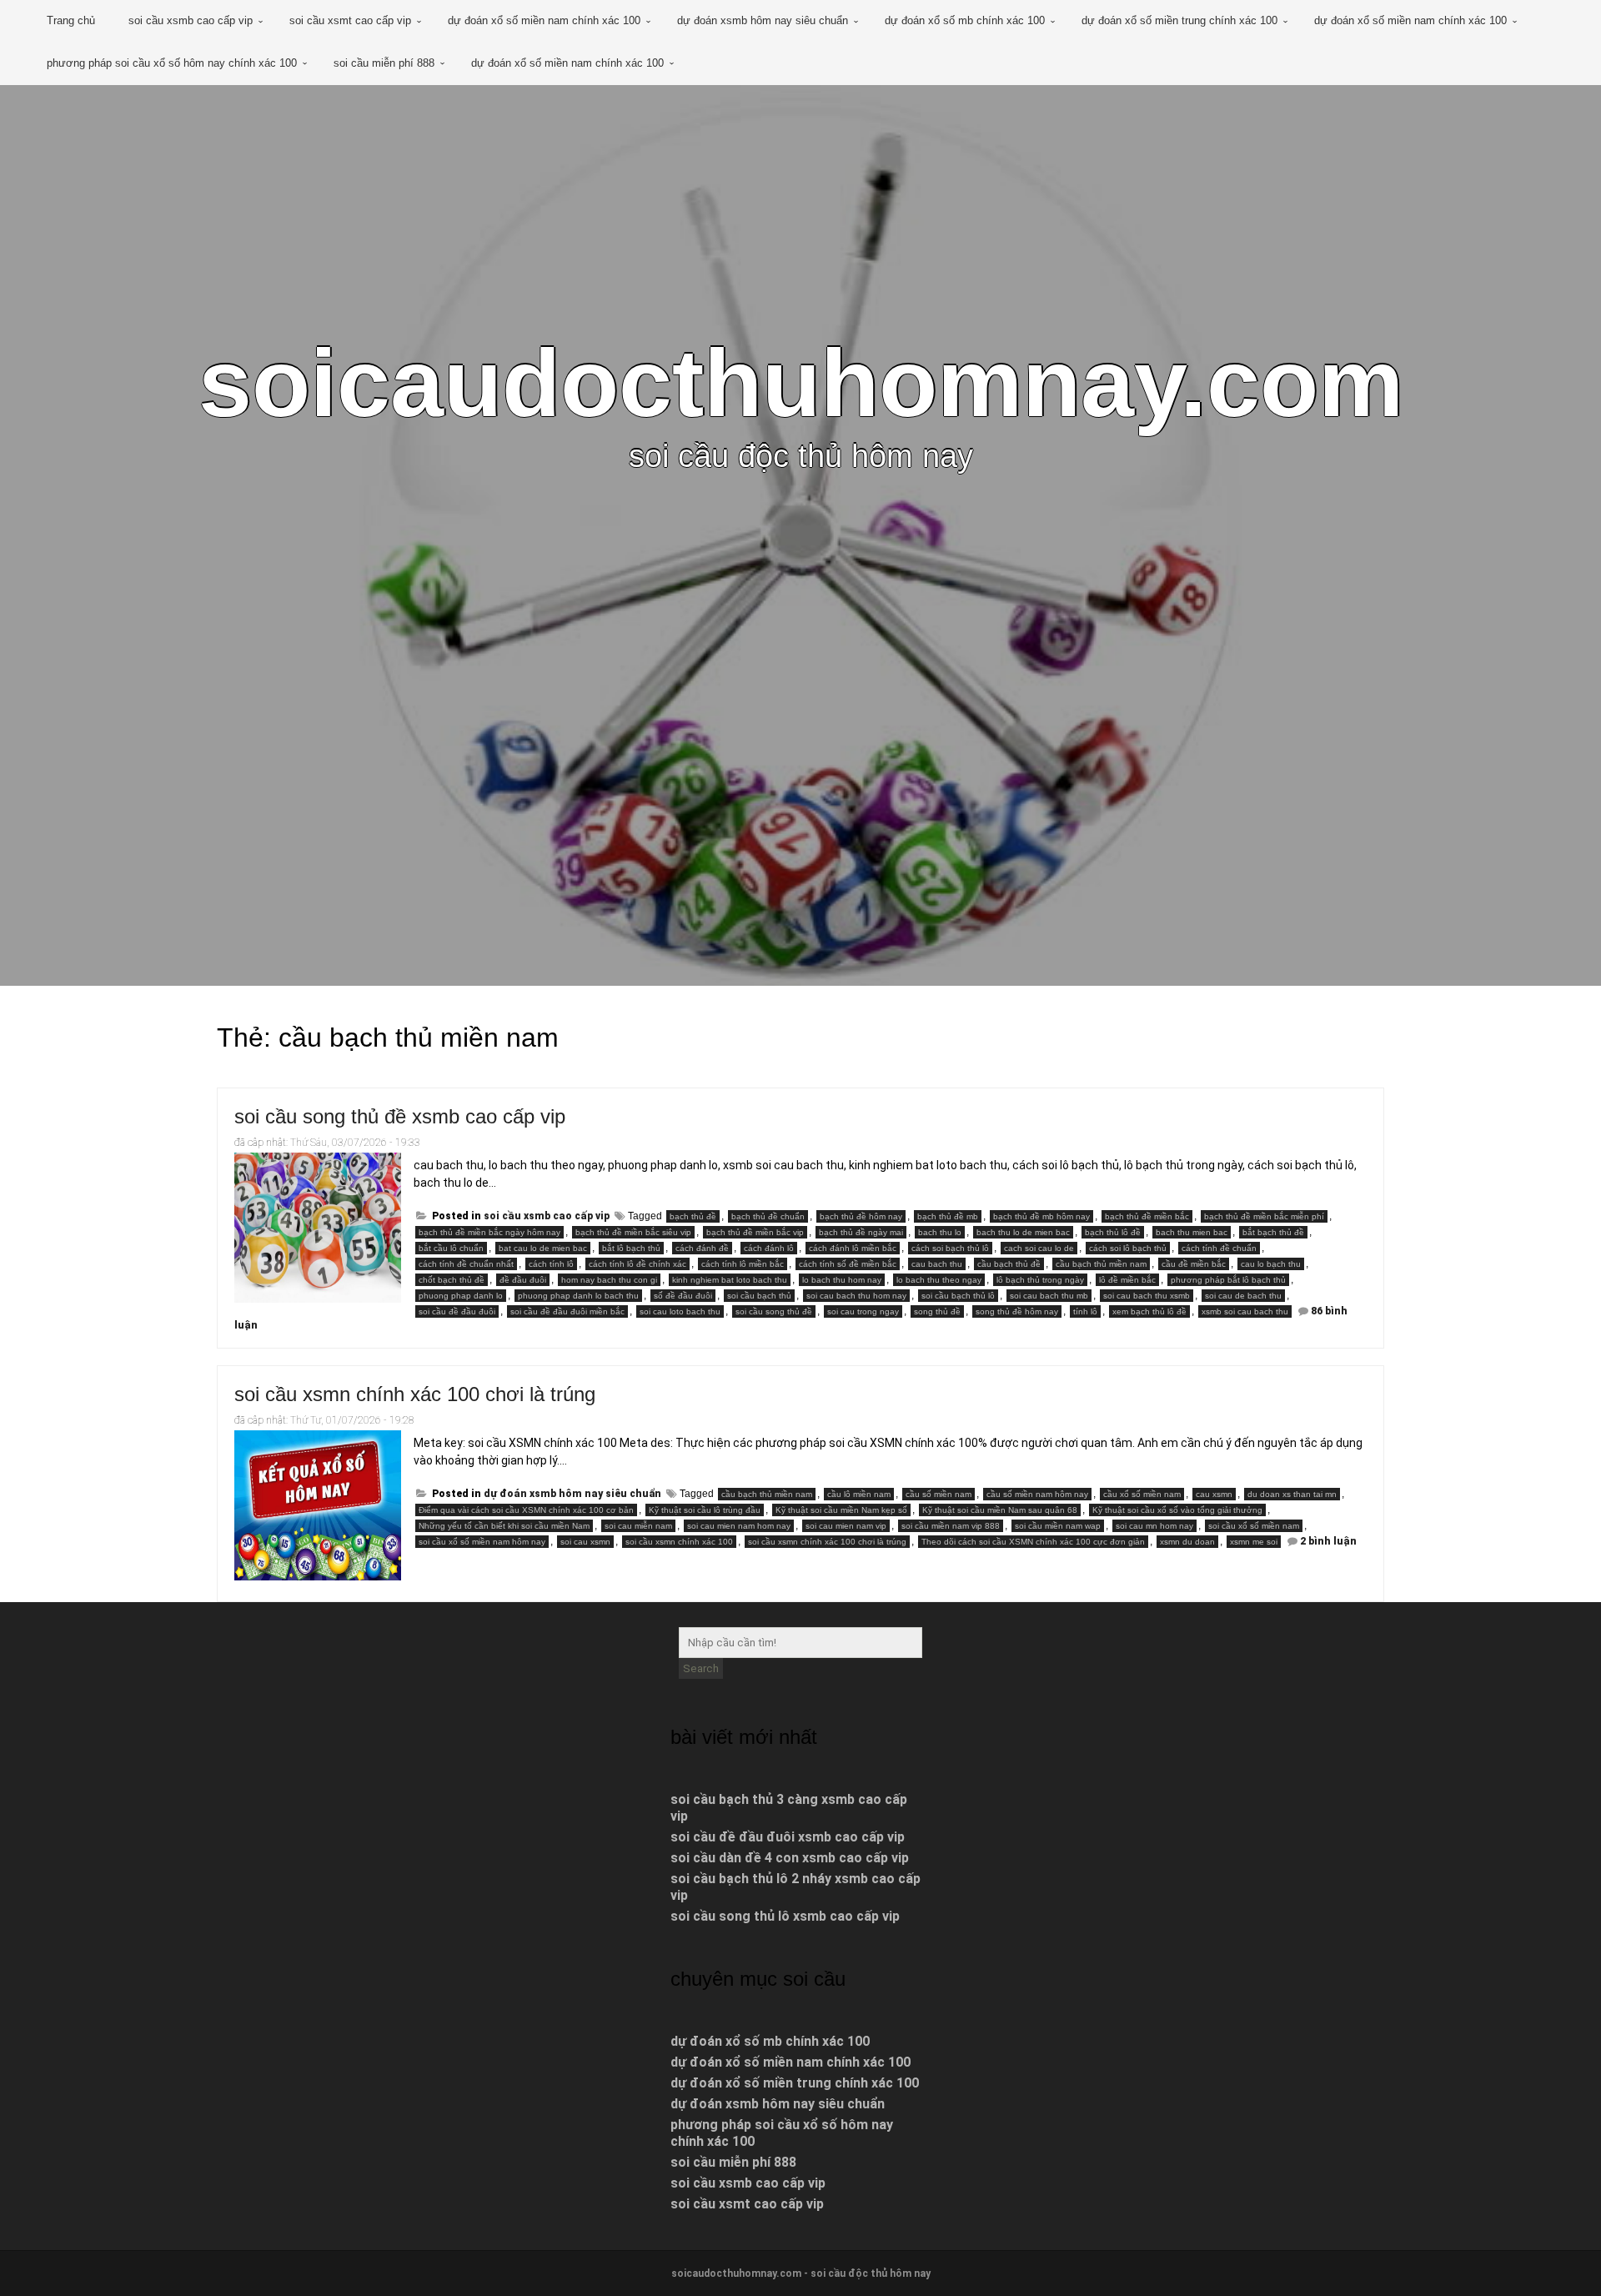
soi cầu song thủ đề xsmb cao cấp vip (400, 1116)
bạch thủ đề (693, 1216)
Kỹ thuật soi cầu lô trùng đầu (705, 1510)
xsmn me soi (1254, 1542)
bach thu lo (940, 1232)
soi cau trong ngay (863, 1311)
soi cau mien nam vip (846, 1526)
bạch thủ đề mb (948, 1216)
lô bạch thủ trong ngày (1040, 1280)
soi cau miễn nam (638, 1526)
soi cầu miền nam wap (1058, 1526)
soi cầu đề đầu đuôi (457, 1311)
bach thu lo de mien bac (1023, 1232)
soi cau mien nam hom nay (739, 1526)
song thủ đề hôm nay (1017, 1311)
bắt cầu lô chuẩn (451, 1248)
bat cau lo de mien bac (543, 1248)
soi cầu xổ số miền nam (1254, 1526)
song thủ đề (937, 1311)
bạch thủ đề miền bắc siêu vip (633, 1232)
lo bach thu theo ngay (939, 1280)
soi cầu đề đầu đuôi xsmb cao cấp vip (788, 1837)
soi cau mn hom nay (1154, 1526)
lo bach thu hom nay (842, 1280)
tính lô (1085, 1311)
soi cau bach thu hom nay (856, 1296)
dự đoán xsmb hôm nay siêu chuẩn (763, 20)
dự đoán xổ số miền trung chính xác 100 (1179, 20)
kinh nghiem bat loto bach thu (730, 1280)
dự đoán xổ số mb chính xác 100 (965, 20)
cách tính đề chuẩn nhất (466, 1264)
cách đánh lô (769, 1248)
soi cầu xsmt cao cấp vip (350, 20)
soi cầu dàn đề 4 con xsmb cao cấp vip (790, 1858)
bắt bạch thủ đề (1273, 1232)
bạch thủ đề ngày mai (861, 1232)
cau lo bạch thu (1271, 1264)
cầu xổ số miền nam (1142, 1494)
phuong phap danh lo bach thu (578, 1296)
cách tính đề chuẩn (1219, 1248)
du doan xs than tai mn (1292, 1494)
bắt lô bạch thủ (631, 1248)
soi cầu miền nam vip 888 (951, 1526)
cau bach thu (937, 1264)
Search (701, 1668)
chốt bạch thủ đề (452, 1280)
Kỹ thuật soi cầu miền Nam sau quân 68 (1000, 1510)
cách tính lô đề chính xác (637, 1264)
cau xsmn (1214, 1494)
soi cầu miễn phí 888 (384, 63)
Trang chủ (71, 20)
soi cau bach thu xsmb (1147, 1296)
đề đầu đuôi (523, 1280)
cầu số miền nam (939, 1494)
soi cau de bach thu (1243, 1296)
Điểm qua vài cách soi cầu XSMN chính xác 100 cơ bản (526, 1510)
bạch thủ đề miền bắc (1147, 1216)
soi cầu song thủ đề (774, 1311)
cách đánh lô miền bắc (853, 1248)
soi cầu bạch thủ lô (958, 1296)
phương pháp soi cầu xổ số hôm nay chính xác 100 (172, 63)
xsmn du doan (1187, 1542)
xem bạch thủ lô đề (1149, 1311)
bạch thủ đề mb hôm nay (1041, 1216)
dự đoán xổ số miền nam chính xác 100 (544, 20)
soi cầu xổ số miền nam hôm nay (482, 1542)
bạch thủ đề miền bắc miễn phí (1264, 1216)
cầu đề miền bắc (1194, 1264)
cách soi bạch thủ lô (950, 1248)
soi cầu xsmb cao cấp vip (191, 20)
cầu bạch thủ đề (1009, 1264)
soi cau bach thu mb (1049, 1296)
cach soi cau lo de (1039, 1248)
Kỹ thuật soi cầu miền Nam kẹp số (841, 1510)
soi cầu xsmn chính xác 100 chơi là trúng (415, 1394)
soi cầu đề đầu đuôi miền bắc (567, 1311)
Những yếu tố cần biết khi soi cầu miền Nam (504, 1526)
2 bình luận (1328, 1541)
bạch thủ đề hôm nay (861, 1216)
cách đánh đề (702, 1248)
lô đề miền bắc (1127, 1280)
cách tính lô (551, 1264)
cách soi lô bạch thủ (1128, 1248)
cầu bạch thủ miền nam (1101, 1264)
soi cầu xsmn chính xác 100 (679, 1542)
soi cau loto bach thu (680, 1311)
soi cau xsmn (585, 1542)
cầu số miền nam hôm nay (1037, 1494)
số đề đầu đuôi (683, 1296)
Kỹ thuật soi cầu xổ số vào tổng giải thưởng (1177, 1510)
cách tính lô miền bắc (743, 1264)
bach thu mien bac (1192, 1232)
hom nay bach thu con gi (609, 1280)
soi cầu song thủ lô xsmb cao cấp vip (785, 1916)
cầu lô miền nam (859, 1494)
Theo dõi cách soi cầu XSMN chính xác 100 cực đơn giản (1033, 1542)
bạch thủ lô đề (1113, 1232)
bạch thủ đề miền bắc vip (755, 1232)
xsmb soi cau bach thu (1245, 1311)
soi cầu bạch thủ (759, 1296)
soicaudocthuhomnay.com (801, 383)
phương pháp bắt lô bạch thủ (1228, 1280)
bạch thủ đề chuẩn (768, 1216)
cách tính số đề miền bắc (848, 1264)
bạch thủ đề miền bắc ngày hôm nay (489, 1232)
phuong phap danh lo (461, 1296)
